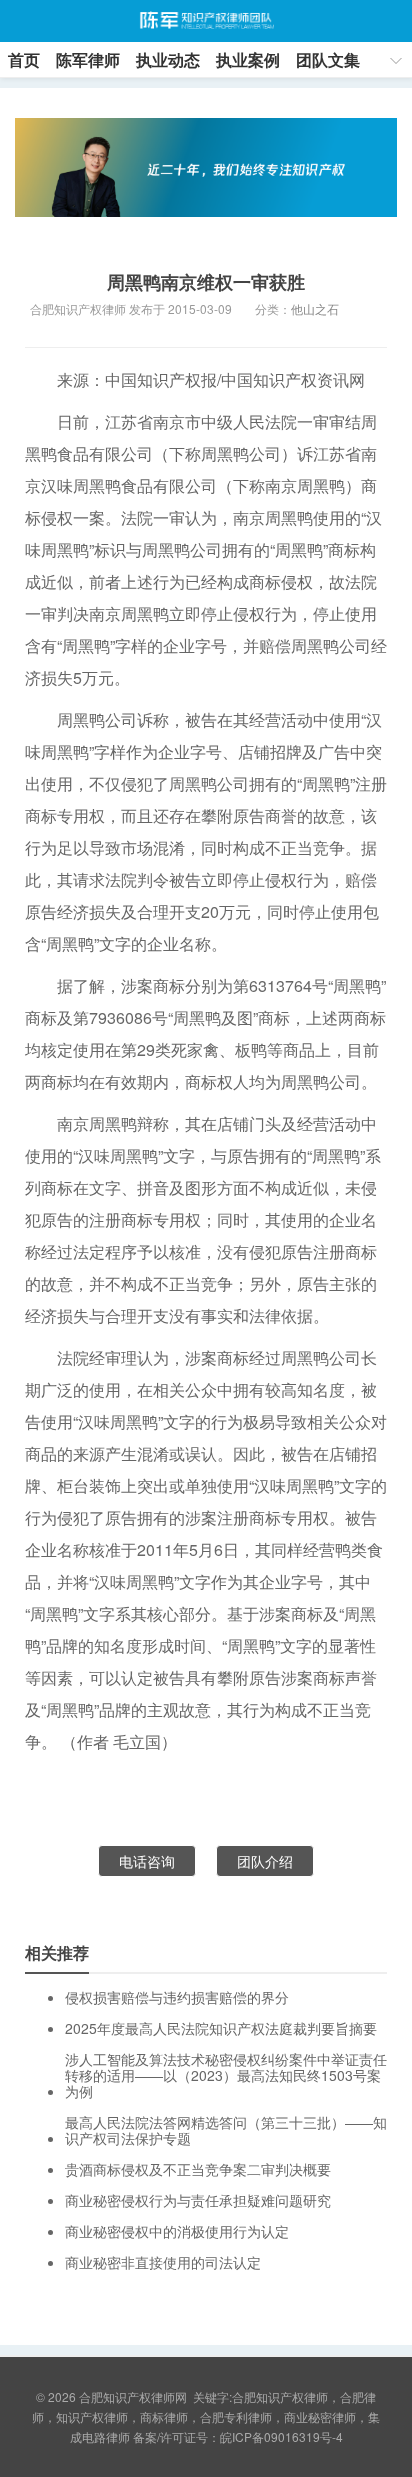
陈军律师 (88, 59)
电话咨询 (147, 1861)
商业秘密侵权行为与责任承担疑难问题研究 (198, 2200)
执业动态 (168, 59)
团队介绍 (265, 1861)
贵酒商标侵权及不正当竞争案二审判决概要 (198, 2169)
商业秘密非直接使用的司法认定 (163, 2262)
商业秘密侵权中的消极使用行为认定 (177, 2231)
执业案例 (248, 59)
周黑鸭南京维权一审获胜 (206, 282)
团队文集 (328, 59)
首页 (24, 59)
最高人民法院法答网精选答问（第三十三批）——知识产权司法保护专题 (226, 2130)
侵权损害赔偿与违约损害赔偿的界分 (177, 1997)
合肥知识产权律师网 (205, 21)
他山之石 (315, 308)
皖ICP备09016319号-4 (281, 2436)
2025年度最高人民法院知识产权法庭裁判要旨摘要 (221, 2028)
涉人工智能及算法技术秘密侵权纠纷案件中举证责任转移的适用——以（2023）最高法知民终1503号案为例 (226, 2075)
